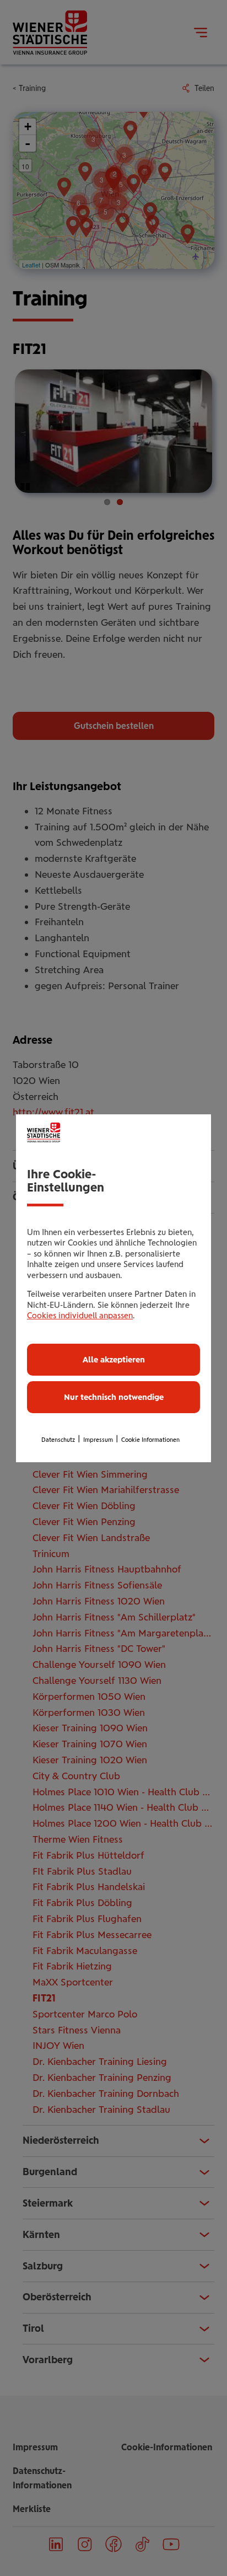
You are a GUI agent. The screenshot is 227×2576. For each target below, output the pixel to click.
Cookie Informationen (150, 1440)
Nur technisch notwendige (114, 1397)
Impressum (98, 1440)
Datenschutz (58, 1440)
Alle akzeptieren (114, 1360)
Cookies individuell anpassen (80, 1316)
